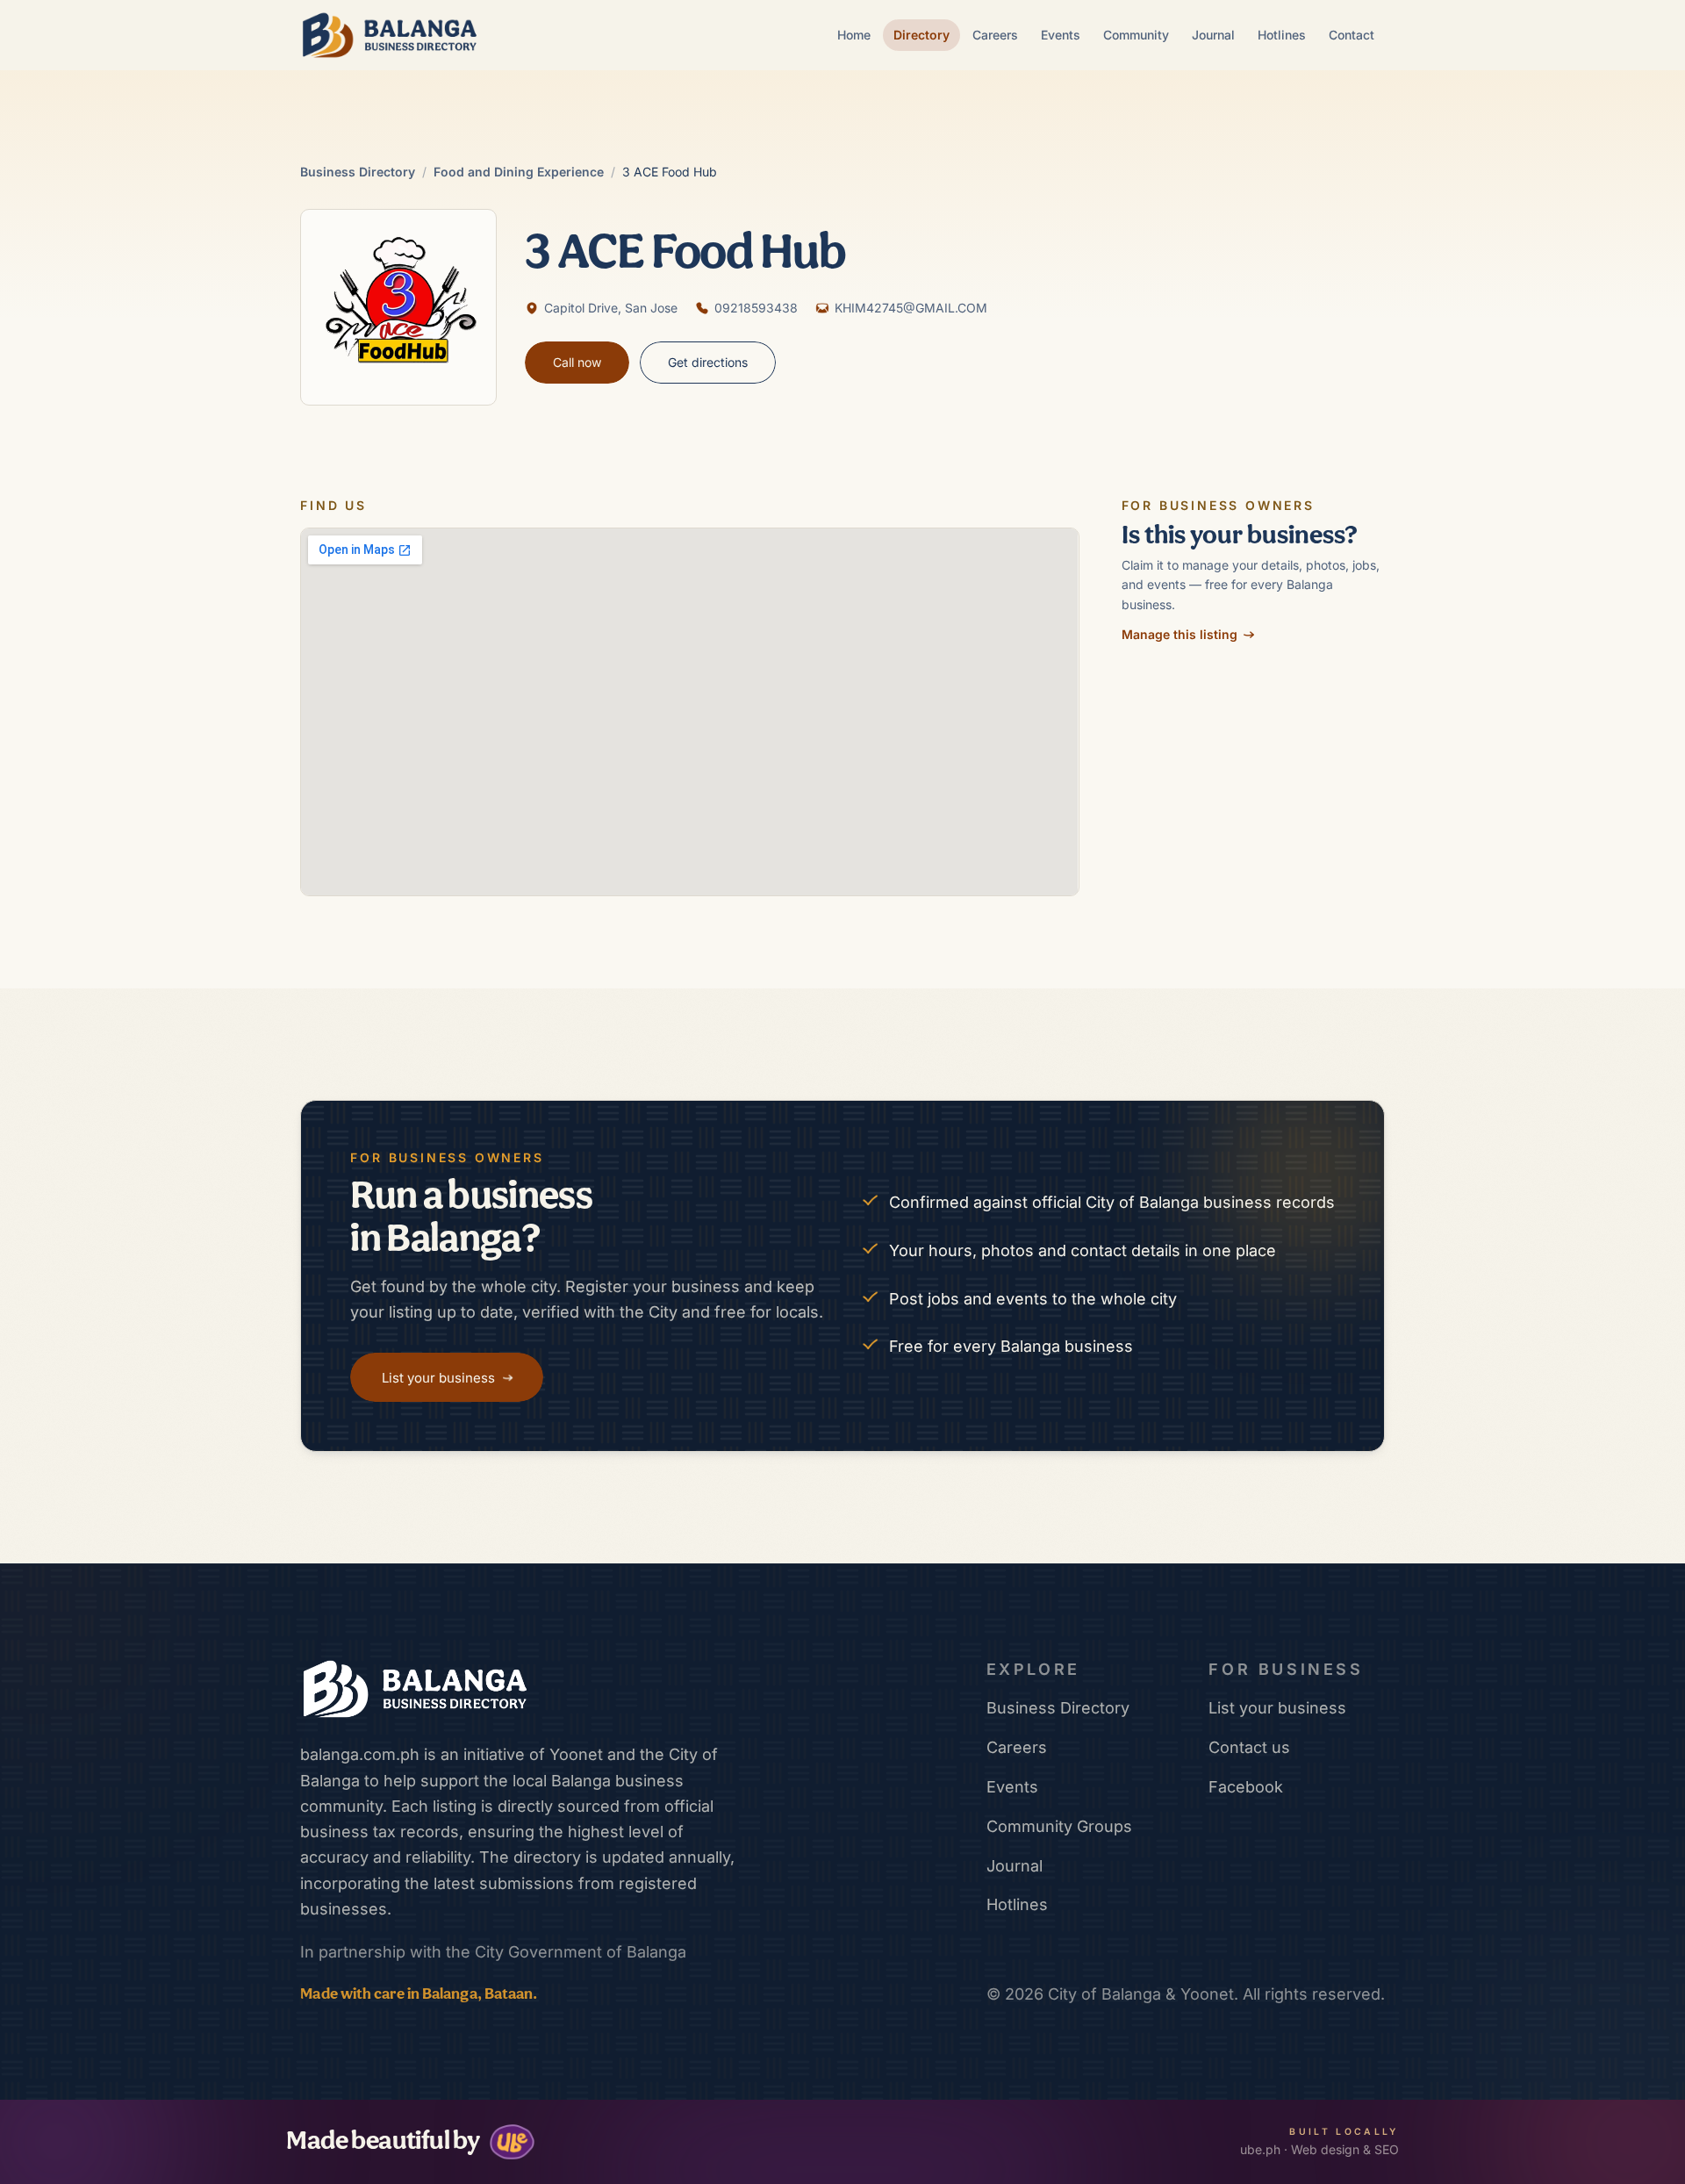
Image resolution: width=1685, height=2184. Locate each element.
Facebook (1246, 1787)
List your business (1277, 1708)
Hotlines (1282, 35)
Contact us (1249, 1747)
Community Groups (1059, 1826)
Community (1136, 35)
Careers (995, 35)
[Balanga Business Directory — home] (390, 35)
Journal (1213, 35)
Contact (1352, 35)
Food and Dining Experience (519, 172)
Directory (921, 35)
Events (1061, 35)
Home (854, 35)
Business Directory (358, 172)
